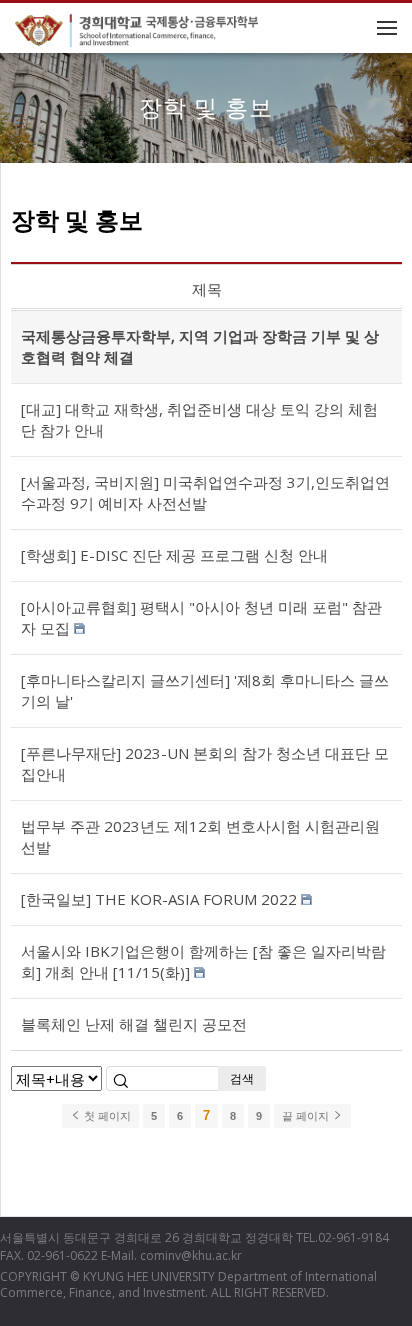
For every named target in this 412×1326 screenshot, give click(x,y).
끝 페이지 (307, 1116)
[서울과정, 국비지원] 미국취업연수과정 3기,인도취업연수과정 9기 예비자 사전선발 (205, 492)
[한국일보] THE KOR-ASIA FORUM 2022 (159, 899)
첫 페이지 (106, 1116)
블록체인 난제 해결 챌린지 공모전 (134, 1024)
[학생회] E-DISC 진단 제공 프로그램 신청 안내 (174, 555)
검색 (242, 1078)
